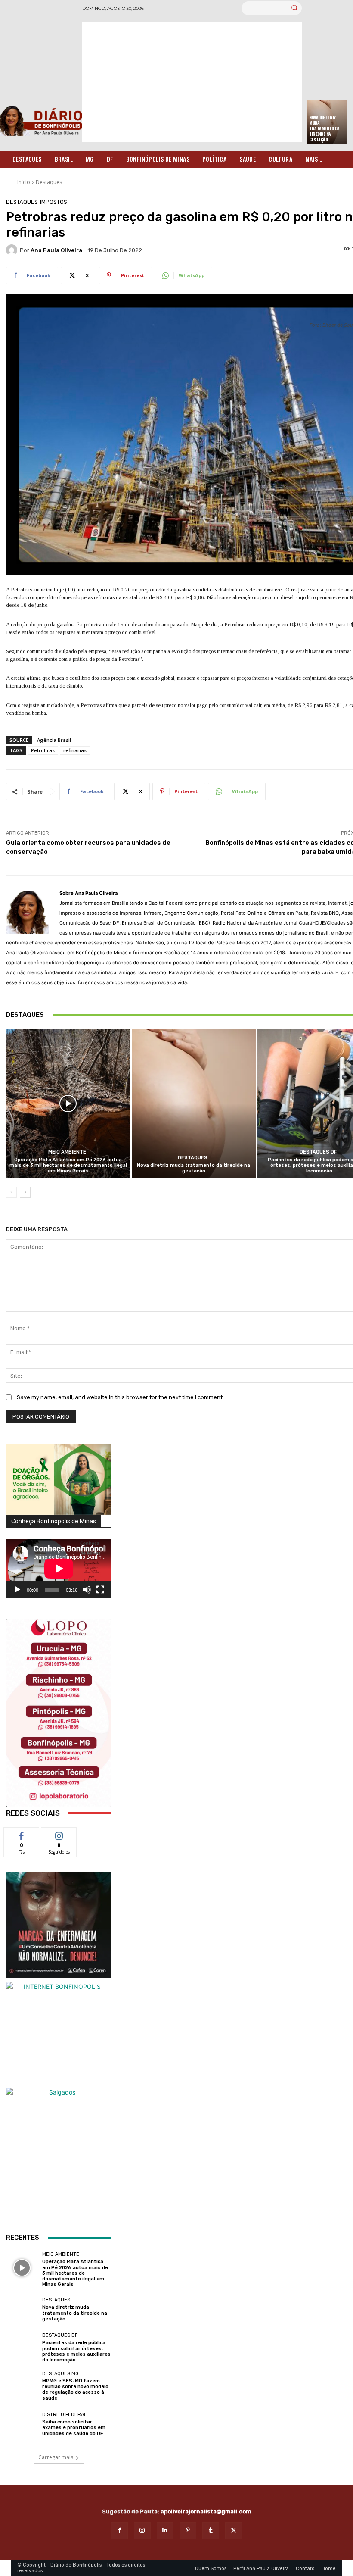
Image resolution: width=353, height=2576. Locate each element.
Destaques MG (60, 2374)
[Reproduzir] (17, 1590)
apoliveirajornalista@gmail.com (206, 2512)
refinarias (75, 750)
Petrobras (43, 750)
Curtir (22, 1834)
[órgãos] (59, 1479)
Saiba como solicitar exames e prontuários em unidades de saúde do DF (74, 2428)
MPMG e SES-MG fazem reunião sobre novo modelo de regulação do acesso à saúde (75, 2390)
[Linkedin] (165, 2531)
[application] (59, 1569)
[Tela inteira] (100, 1590)
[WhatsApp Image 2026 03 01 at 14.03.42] (59, 1713)
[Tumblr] (211, 2531)
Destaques (49, 182)
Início (24, 182)
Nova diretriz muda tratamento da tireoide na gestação (324, 128)
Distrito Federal (64, 2415)
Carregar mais (56, 2457)
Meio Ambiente (67, 1152)
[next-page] (25, 1192)
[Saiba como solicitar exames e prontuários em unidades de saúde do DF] (22, 2424)
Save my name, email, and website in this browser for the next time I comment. (120, 1397)
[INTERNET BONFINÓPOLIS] (59, 2035)
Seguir (59, 1834)
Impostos (54, 202)
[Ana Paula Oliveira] (13, 250)
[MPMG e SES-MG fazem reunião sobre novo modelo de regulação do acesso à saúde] (22, 2386)
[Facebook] (119, 2531)
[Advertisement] (192, 82)
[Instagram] (142, 2531)
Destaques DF (318, 1152)
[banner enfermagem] (59, 1925)
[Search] (294, 8)
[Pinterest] (188, 2531)
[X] (234, 2531)
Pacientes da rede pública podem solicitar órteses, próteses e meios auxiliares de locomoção (76, 2351)
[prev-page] (11, 1192)
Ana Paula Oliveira (56, 250)
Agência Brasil (54, 740)
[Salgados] (59, 2092)
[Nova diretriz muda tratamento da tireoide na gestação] (194, 1104)
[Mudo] (87, 1590)
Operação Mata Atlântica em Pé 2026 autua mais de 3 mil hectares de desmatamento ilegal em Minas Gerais (68, 1165)
